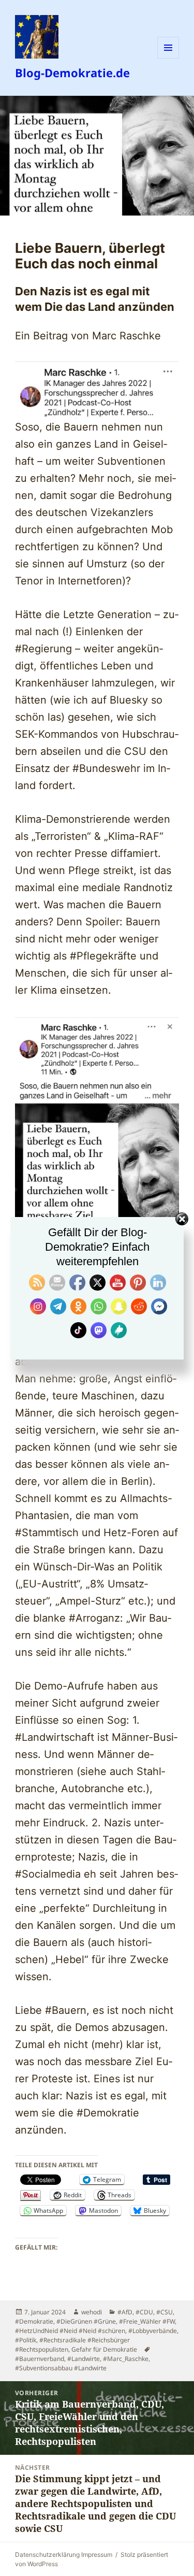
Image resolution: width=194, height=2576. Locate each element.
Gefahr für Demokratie (104, 2349)
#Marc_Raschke (126, 2359)
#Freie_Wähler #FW (147, 2321)
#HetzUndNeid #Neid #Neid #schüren (70, 2331)
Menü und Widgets (168, 58)
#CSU (165, 2312)
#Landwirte (84, 2359)
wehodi (92, 2312)
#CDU (144, 2312)
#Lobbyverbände (153, 2331)
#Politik (26, 2340)
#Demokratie (34, 2321)
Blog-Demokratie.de (72, 73)
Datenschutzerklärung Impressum (64, 2554)
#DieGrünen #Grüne (86, 2321)
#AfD (125, 2312)
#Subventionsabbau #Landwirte (61, 2368)
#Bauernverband (40, 2359)
